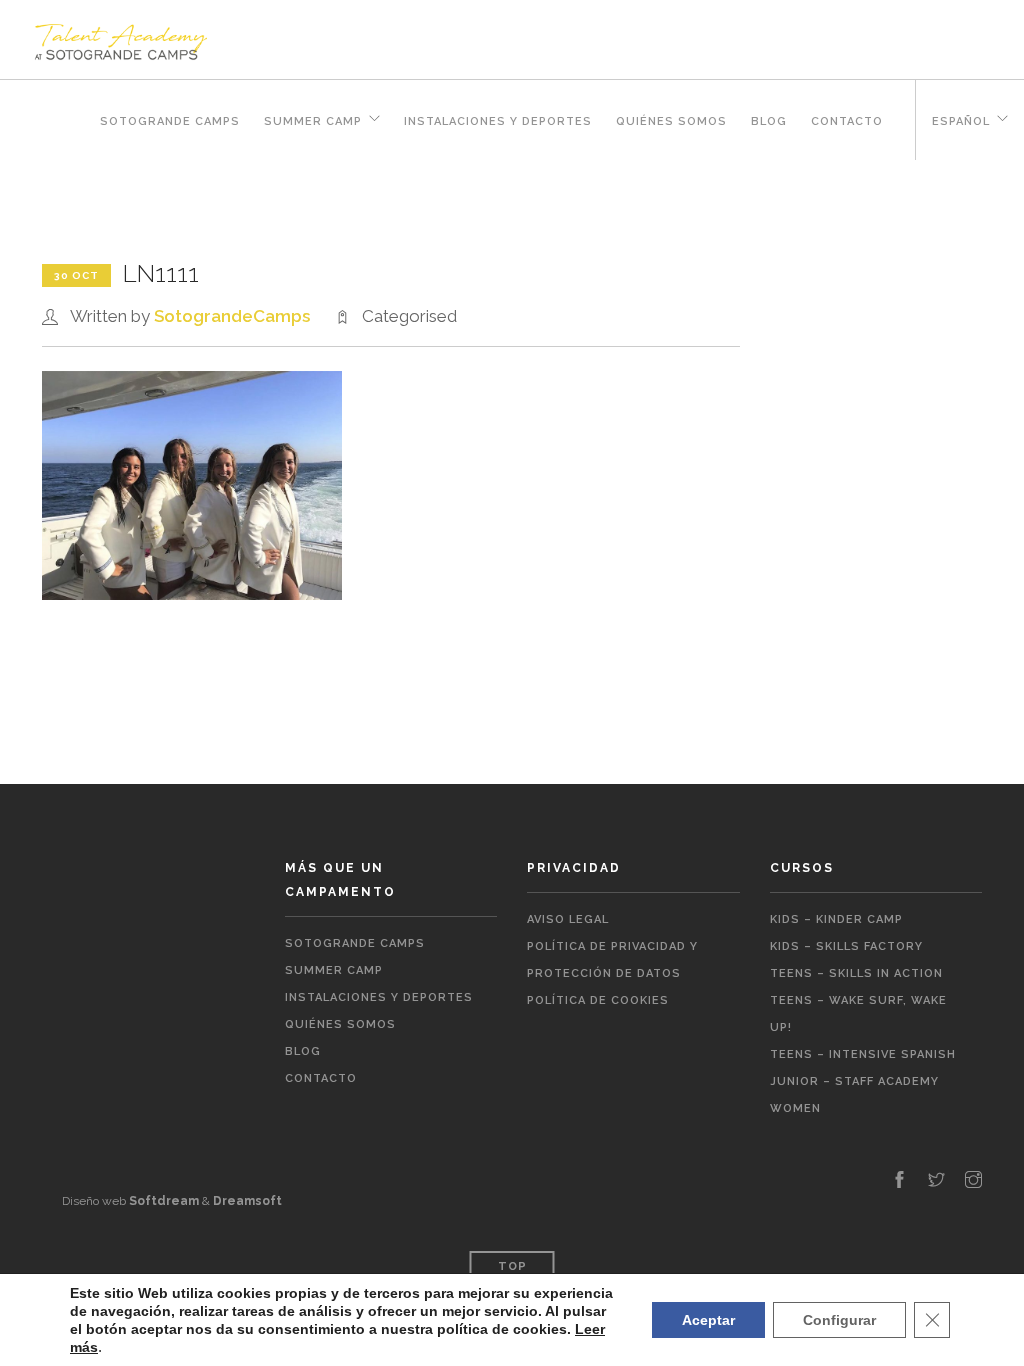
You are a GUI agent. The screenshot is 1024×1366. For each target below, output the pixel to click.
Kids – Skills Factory (846, 946)
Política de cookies (598, 1000)
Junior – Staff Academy (854, 1081)
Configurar (839, 1320)
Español (961, 121)
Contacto (847, 121)
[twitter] (936, 1181)
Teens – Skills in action (856, 973)
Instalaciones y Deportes (498, 121)
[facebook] (899, 1181)
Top (512, 1266)
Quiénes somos (671, 121)
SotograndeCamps (232, 316)
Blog (769, 121)
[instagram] (973, 1181)
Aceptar (708, 1320)
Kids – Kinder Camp (836, 919)
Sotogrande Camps (170, 121)
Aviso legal (568, 919)
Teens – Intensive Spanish (863, 1054)
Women (795, 1108)
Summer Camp (313, 121)
